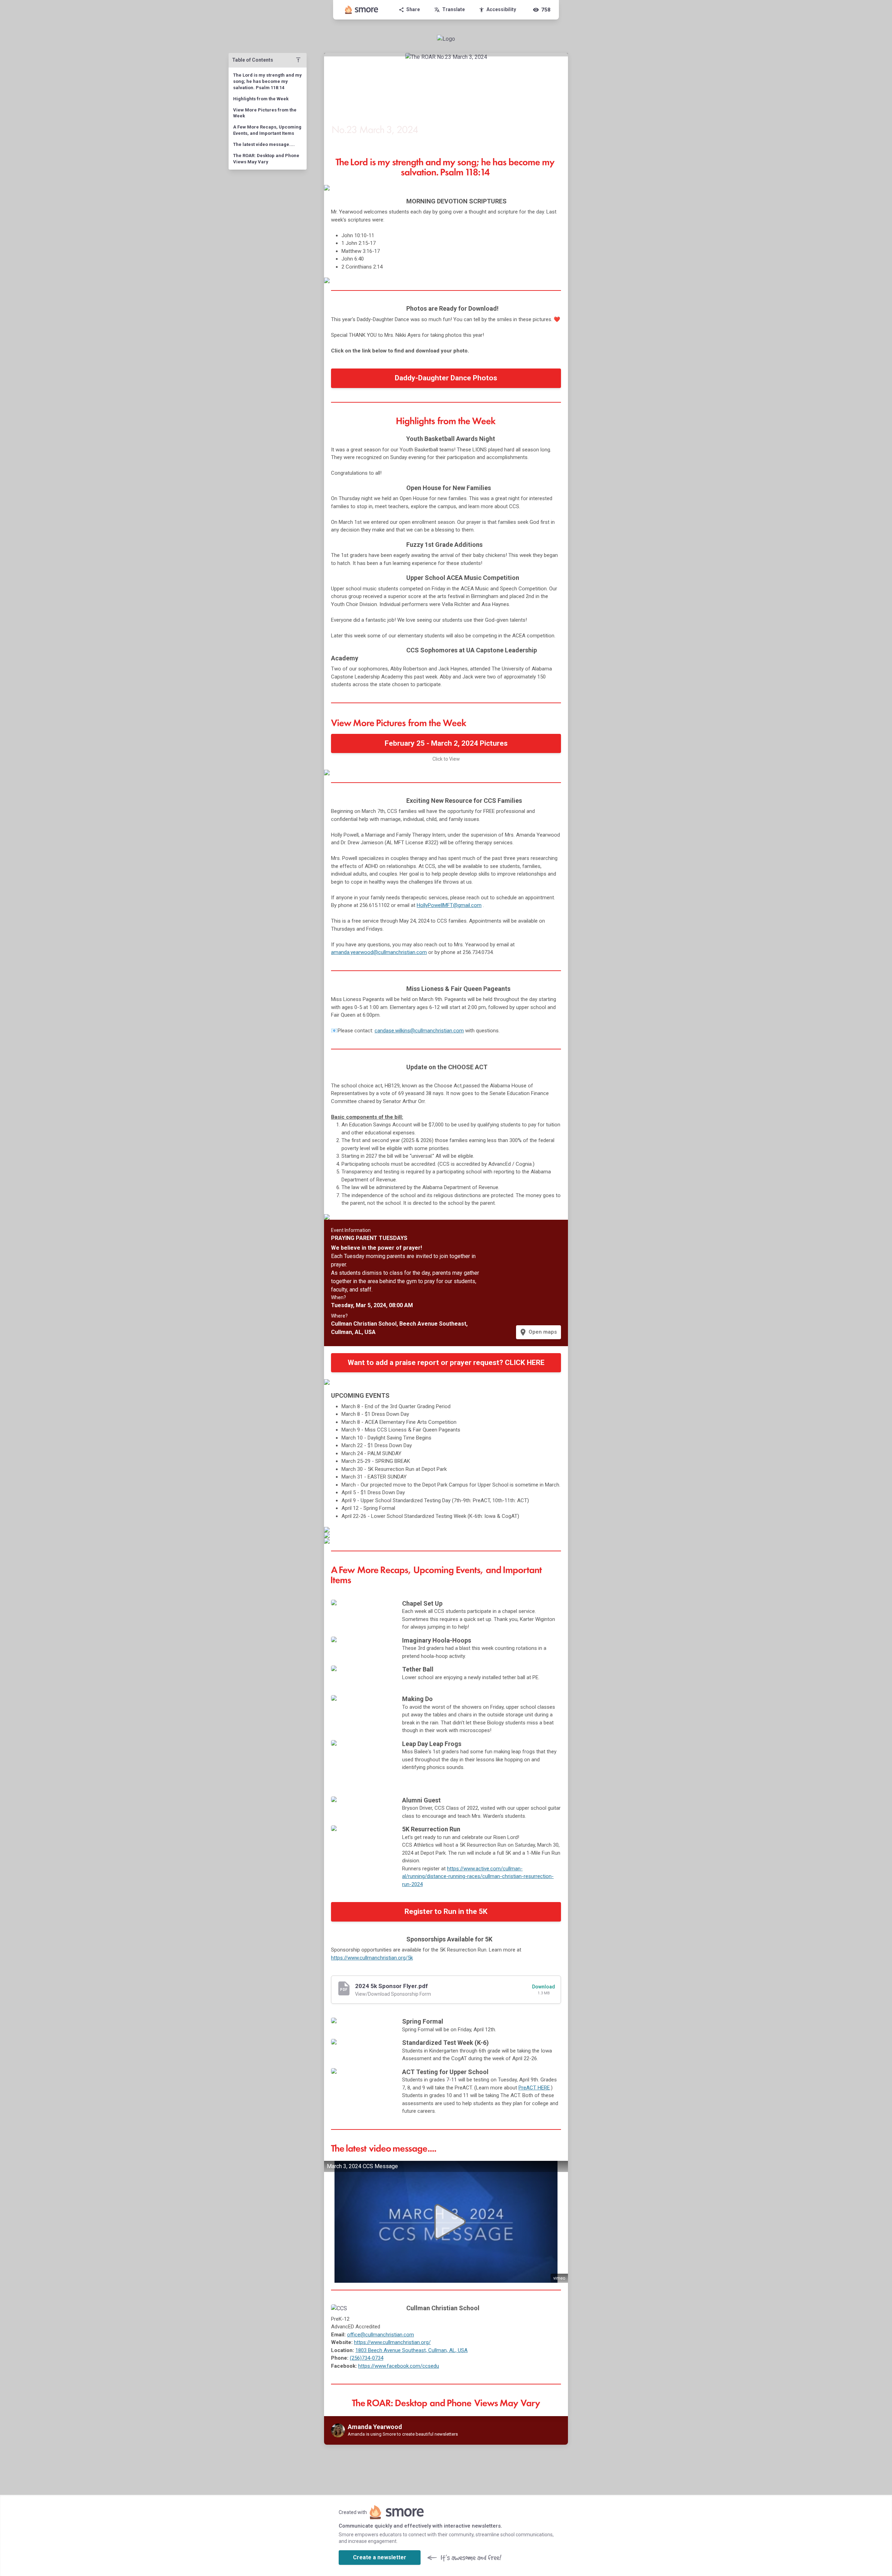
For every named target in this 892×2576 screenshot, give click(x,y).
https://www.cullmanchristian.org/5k (372, 1958)
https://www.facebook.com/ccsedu (399, 2366)
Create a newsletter (380, 2557)
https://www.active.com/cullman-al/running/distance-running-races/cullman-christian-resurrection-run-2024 (478, 1876)
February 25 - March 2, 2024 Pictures (446, 743)
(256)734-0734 (367, 2358)
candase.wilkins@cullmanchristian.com (419, 1031)
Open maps (538, 1332)
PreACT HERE (534, 2088)
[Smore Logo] (362, 10)
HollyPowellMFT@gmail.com (449, 905)
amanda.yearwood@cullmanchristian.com (379, 952)
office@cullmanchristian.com (380, 2335)
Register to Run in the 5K (446, 1911)
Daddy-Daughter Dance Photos (446, 378)
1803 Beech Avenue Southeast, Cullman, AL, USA (412, 2350)
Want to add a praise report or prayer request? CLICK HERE (446, 1363)
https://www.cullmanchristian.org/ (392, 2342)
